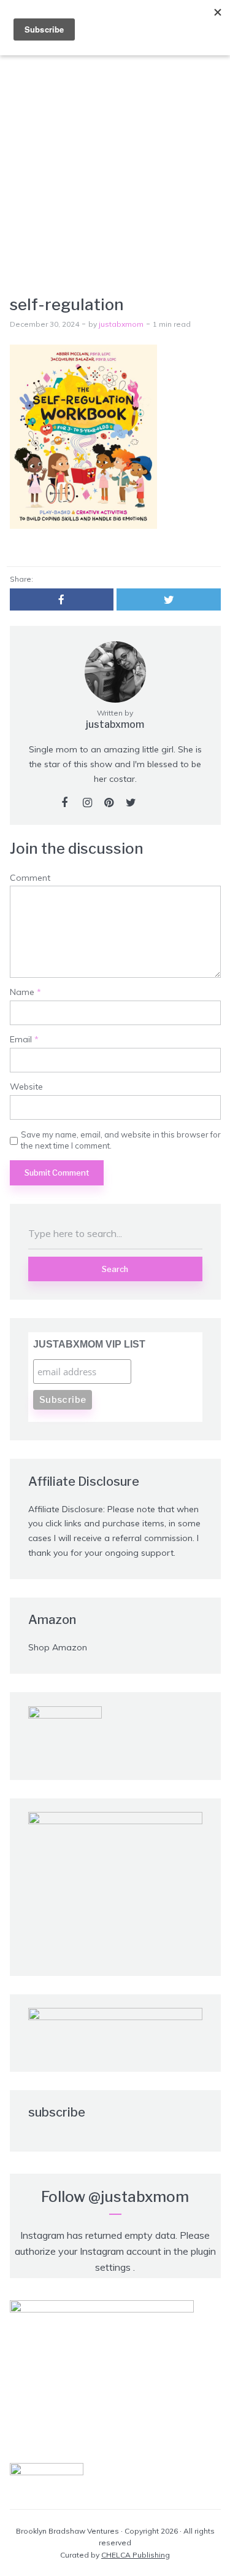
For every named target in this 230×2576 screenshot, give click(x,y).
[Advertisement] (115, 174)
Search (115, 1269)
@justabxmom (139, 2197)
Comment (30, 878)
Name (25, 992)
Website (26, 1087)
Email (24, 1040)
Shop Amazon (58, 1647)
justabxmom (121, 324)
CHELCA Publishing (136, 2555)
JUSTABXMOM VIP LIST (89, 1344)
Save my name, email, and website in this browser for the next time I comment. (121, 1140)
